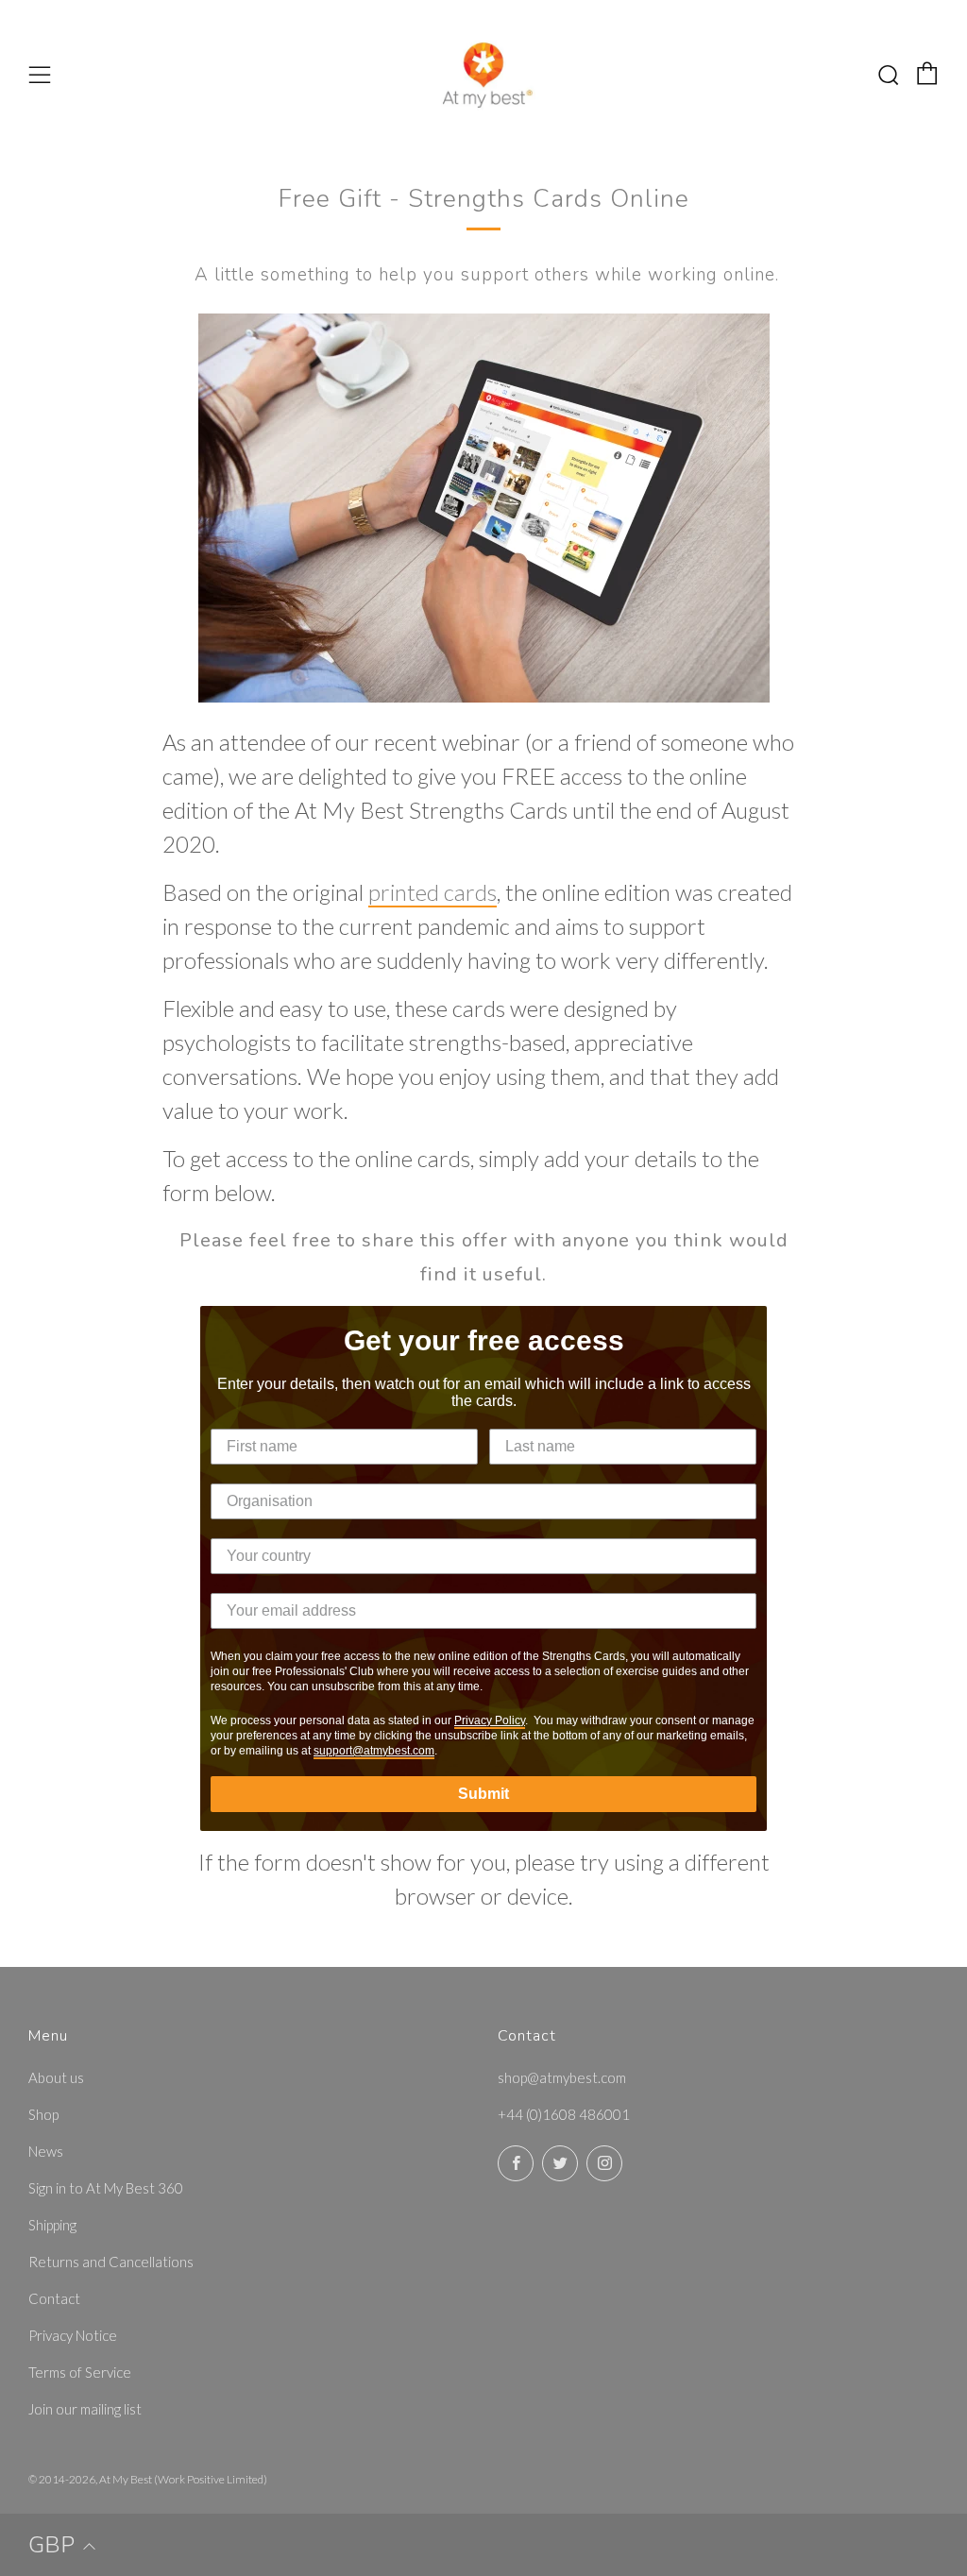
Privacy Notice (73, 2335)
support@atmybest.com (374, 1751)
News (46, 2151)
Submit (483, 1794)
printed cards (433, 892)
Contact (54, 2298)
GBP (51, 2545)
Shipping (52, 2225)
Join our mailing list (85, 2409)
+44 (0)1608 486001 (564, 2114)
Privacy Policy (490, 1720)
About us (56, 2077)
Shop (43, 2114)
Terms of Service (80, 2372)
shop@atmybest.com (562, 2077)
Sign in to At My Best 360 (106, 2188)
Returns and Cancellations (111, 2262)
